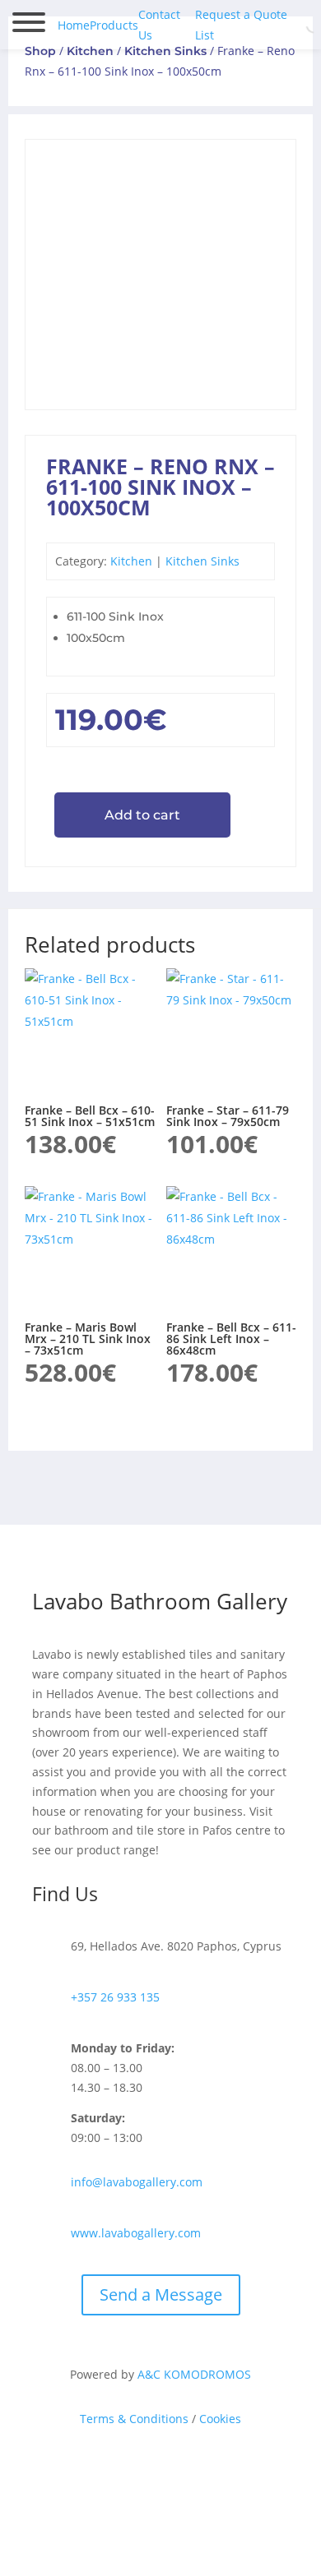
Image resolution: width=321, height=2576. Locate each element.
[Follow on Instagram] (177, 2491)
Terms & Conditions (134, 2419)
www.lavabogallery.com (136, 2233)
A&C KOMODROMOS (194, 2374)
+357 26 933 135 (115, 1997)
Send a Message (161, 2294)
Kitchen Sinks (165, 51)
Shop (40, 51)
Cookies (219, 2419)
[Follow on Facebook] (144, 2491)
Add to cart (142, 815)
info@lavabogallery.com (137, 2182)
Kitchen (90, 51)
